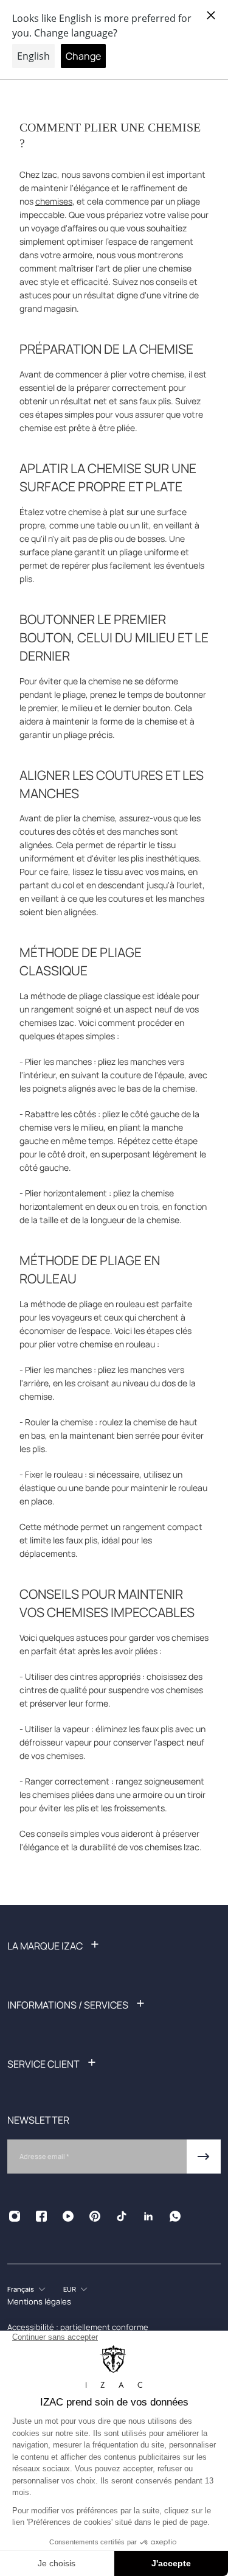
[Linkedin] (148, 2216)
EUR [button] (70, 2289)
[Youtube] (68, 2216)
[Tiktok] (122, 2216)
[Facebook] (41, 2216)
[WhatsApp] (175, 2216)
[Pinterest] (95, 2216)
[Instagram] (15, 2216)
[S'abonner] (204, 2157)
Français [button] (21, 2289)
